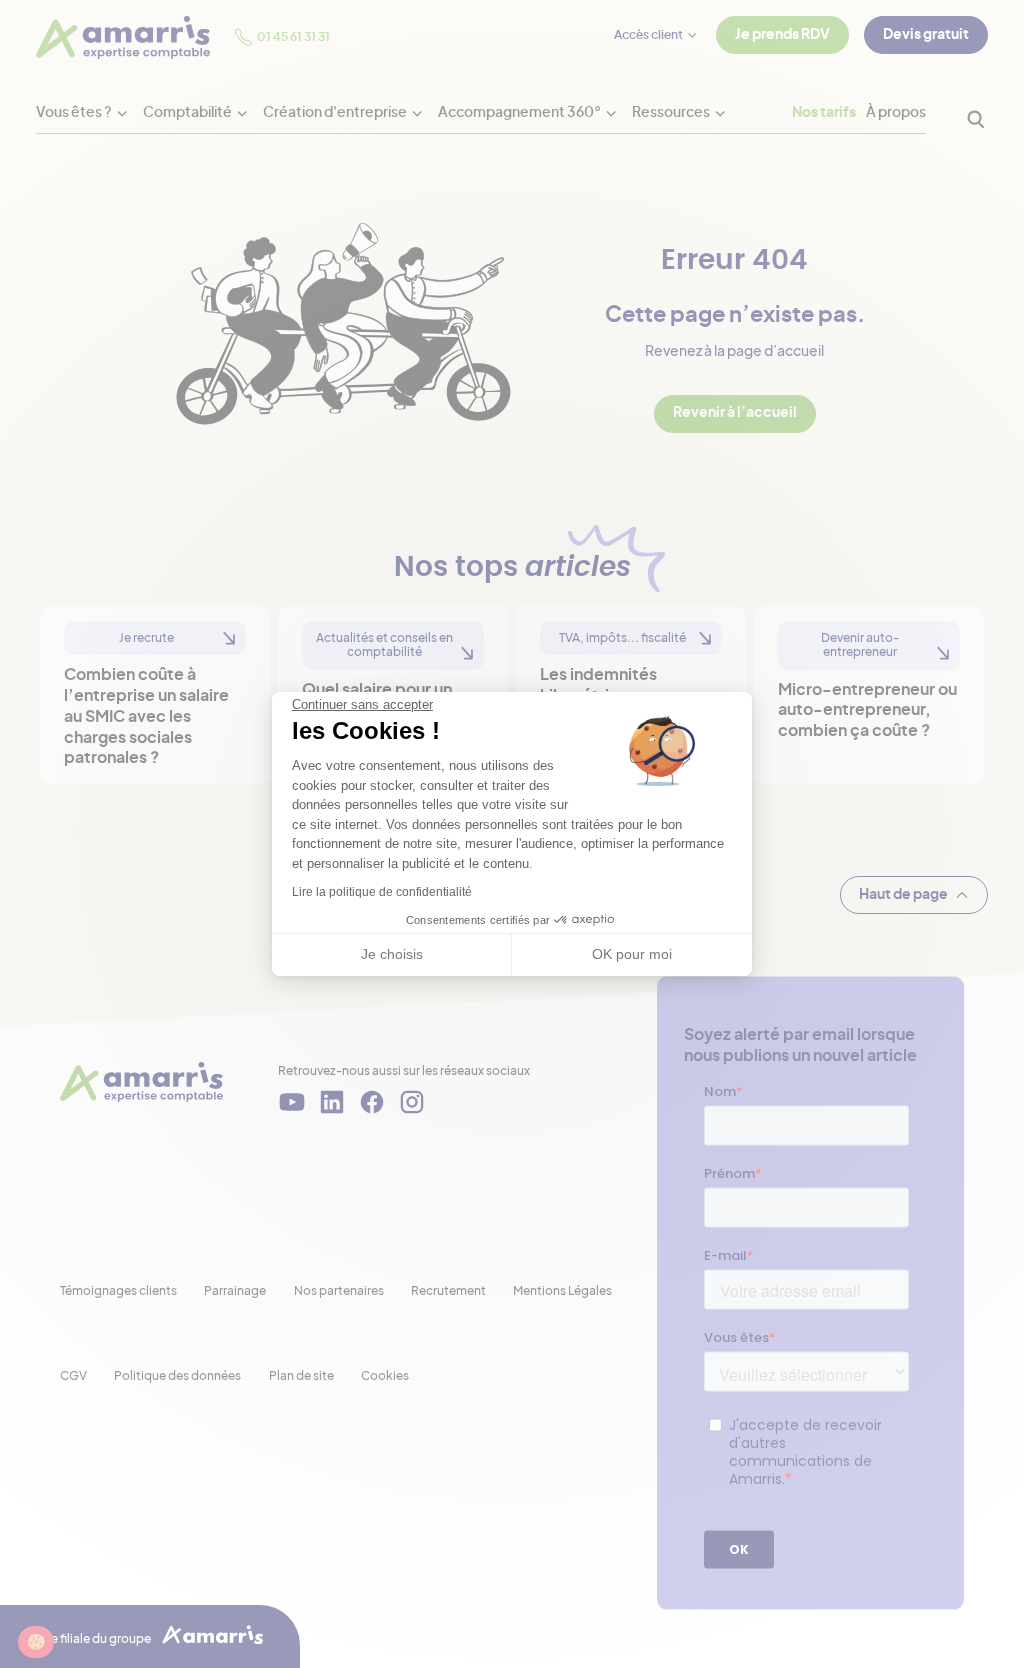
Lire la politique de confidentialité (382, 892)
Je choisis (392, 954)
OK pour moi (632, 954)
